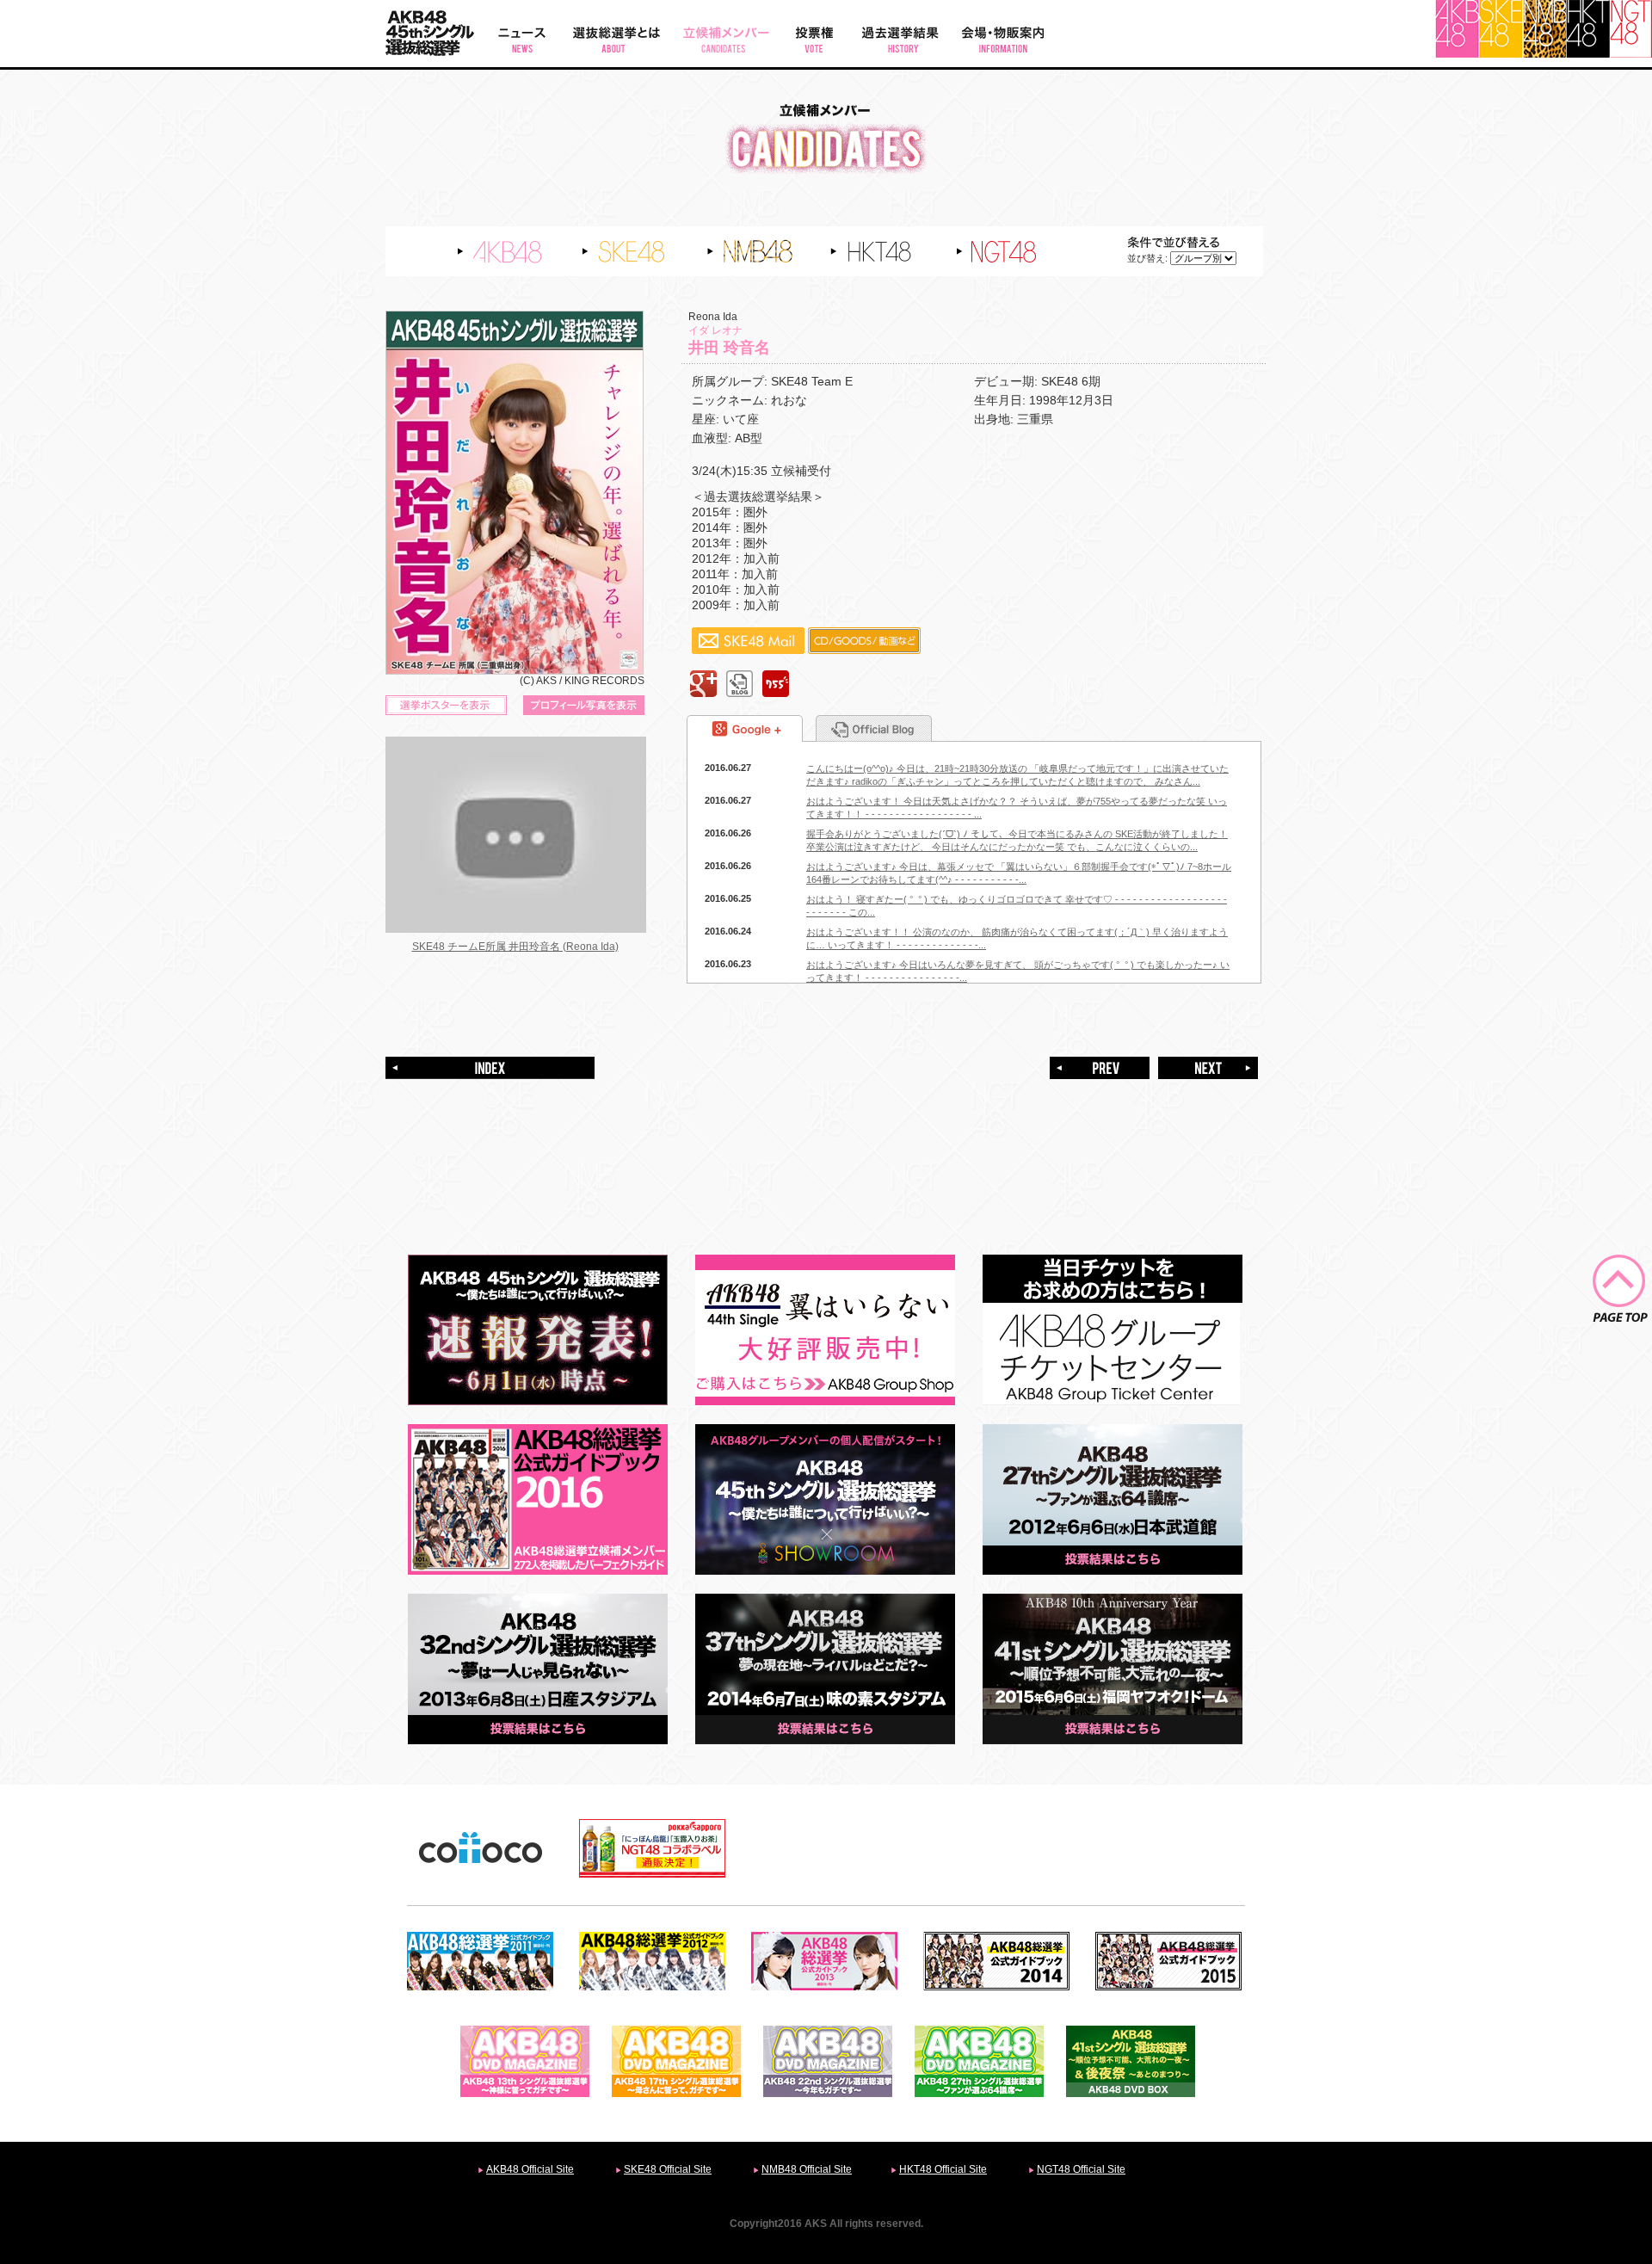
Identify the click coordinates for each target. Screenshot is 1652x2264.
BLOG (740, 684)
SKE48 (1501, 29)
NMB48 (1544, 29)
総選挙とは (616, 34)
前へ (1100, 1068)
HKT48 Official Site (943, 2169)
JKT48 (1631, 29)
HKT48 (1588, 29)
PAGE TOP (1620, 1288)
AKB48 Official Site (530, 2169)
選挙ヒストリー (898, 34)
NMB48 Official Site (807, 2169)
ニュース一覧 (522, 34)
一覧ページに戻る (490, 1068)
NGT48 (1016, 251)
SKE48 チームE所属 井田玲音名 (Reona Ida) (515, 947)
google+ (703, 684)
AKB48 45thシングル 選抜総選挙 (435, 34)
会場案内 (1003, 34)
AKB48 (1457, 29)
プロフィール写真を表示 (584, 705)
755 (776, 684)
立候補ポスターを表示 (446, 705)
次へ (1208, 1068)
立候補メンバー (726, 34)
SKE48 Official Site (668, 2169)
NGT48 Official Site (1081, 2169)
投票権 (814, 34)
